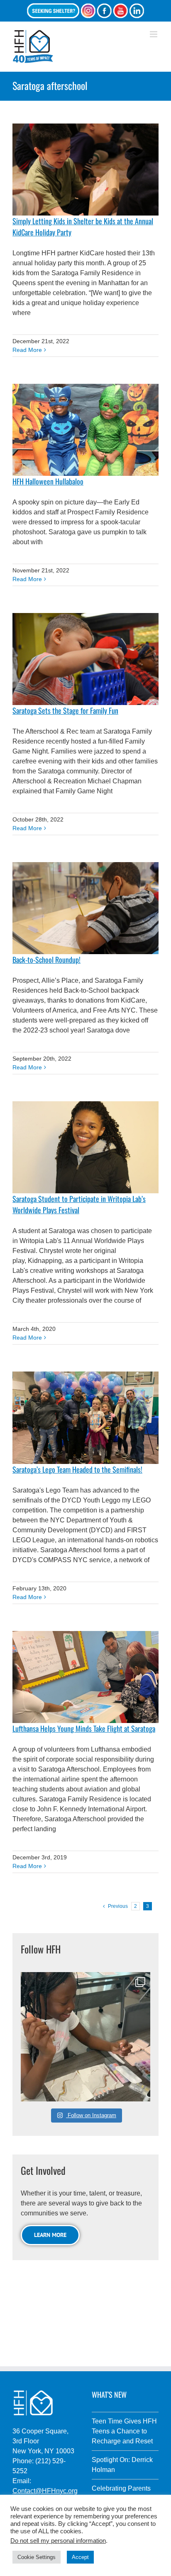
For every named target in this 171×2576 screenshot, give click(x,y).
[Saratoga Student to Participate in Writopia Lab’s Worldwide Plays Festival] (85, 1147)
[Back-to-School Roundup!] (85, 908)
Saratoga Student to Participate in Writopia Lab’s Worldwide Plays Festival (79, 1204)
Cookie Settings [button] (37, 2557)
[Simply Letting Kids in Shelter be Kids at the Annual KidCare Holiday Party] (85, 170)
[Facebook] (104, 11)
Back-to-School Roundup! (46, 960)
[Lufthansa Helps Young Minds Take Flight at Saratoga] (85, 1677)
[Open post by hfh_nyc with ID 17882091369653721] (85, 2037)
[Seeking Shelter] (53, 11)
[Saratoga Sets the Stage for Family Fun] (85, 659)
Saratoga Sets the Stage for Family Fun (65, 710)
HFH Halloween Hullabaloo (48, 481)
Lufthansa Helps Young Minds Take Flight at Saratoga (84, 1728)
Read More (27, 350)
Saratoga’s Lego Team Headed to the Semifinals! (77, 1469)
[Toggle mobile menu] (154, 34)
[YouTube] (120, 11)
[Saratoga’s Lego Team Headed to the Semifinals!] (85, 1418)
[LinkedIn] (137, 11)
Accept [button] (80, 2557)
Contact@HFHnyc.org (45, 2491)
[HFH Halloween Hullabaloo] (85, 430)
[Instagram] (88, 11)
